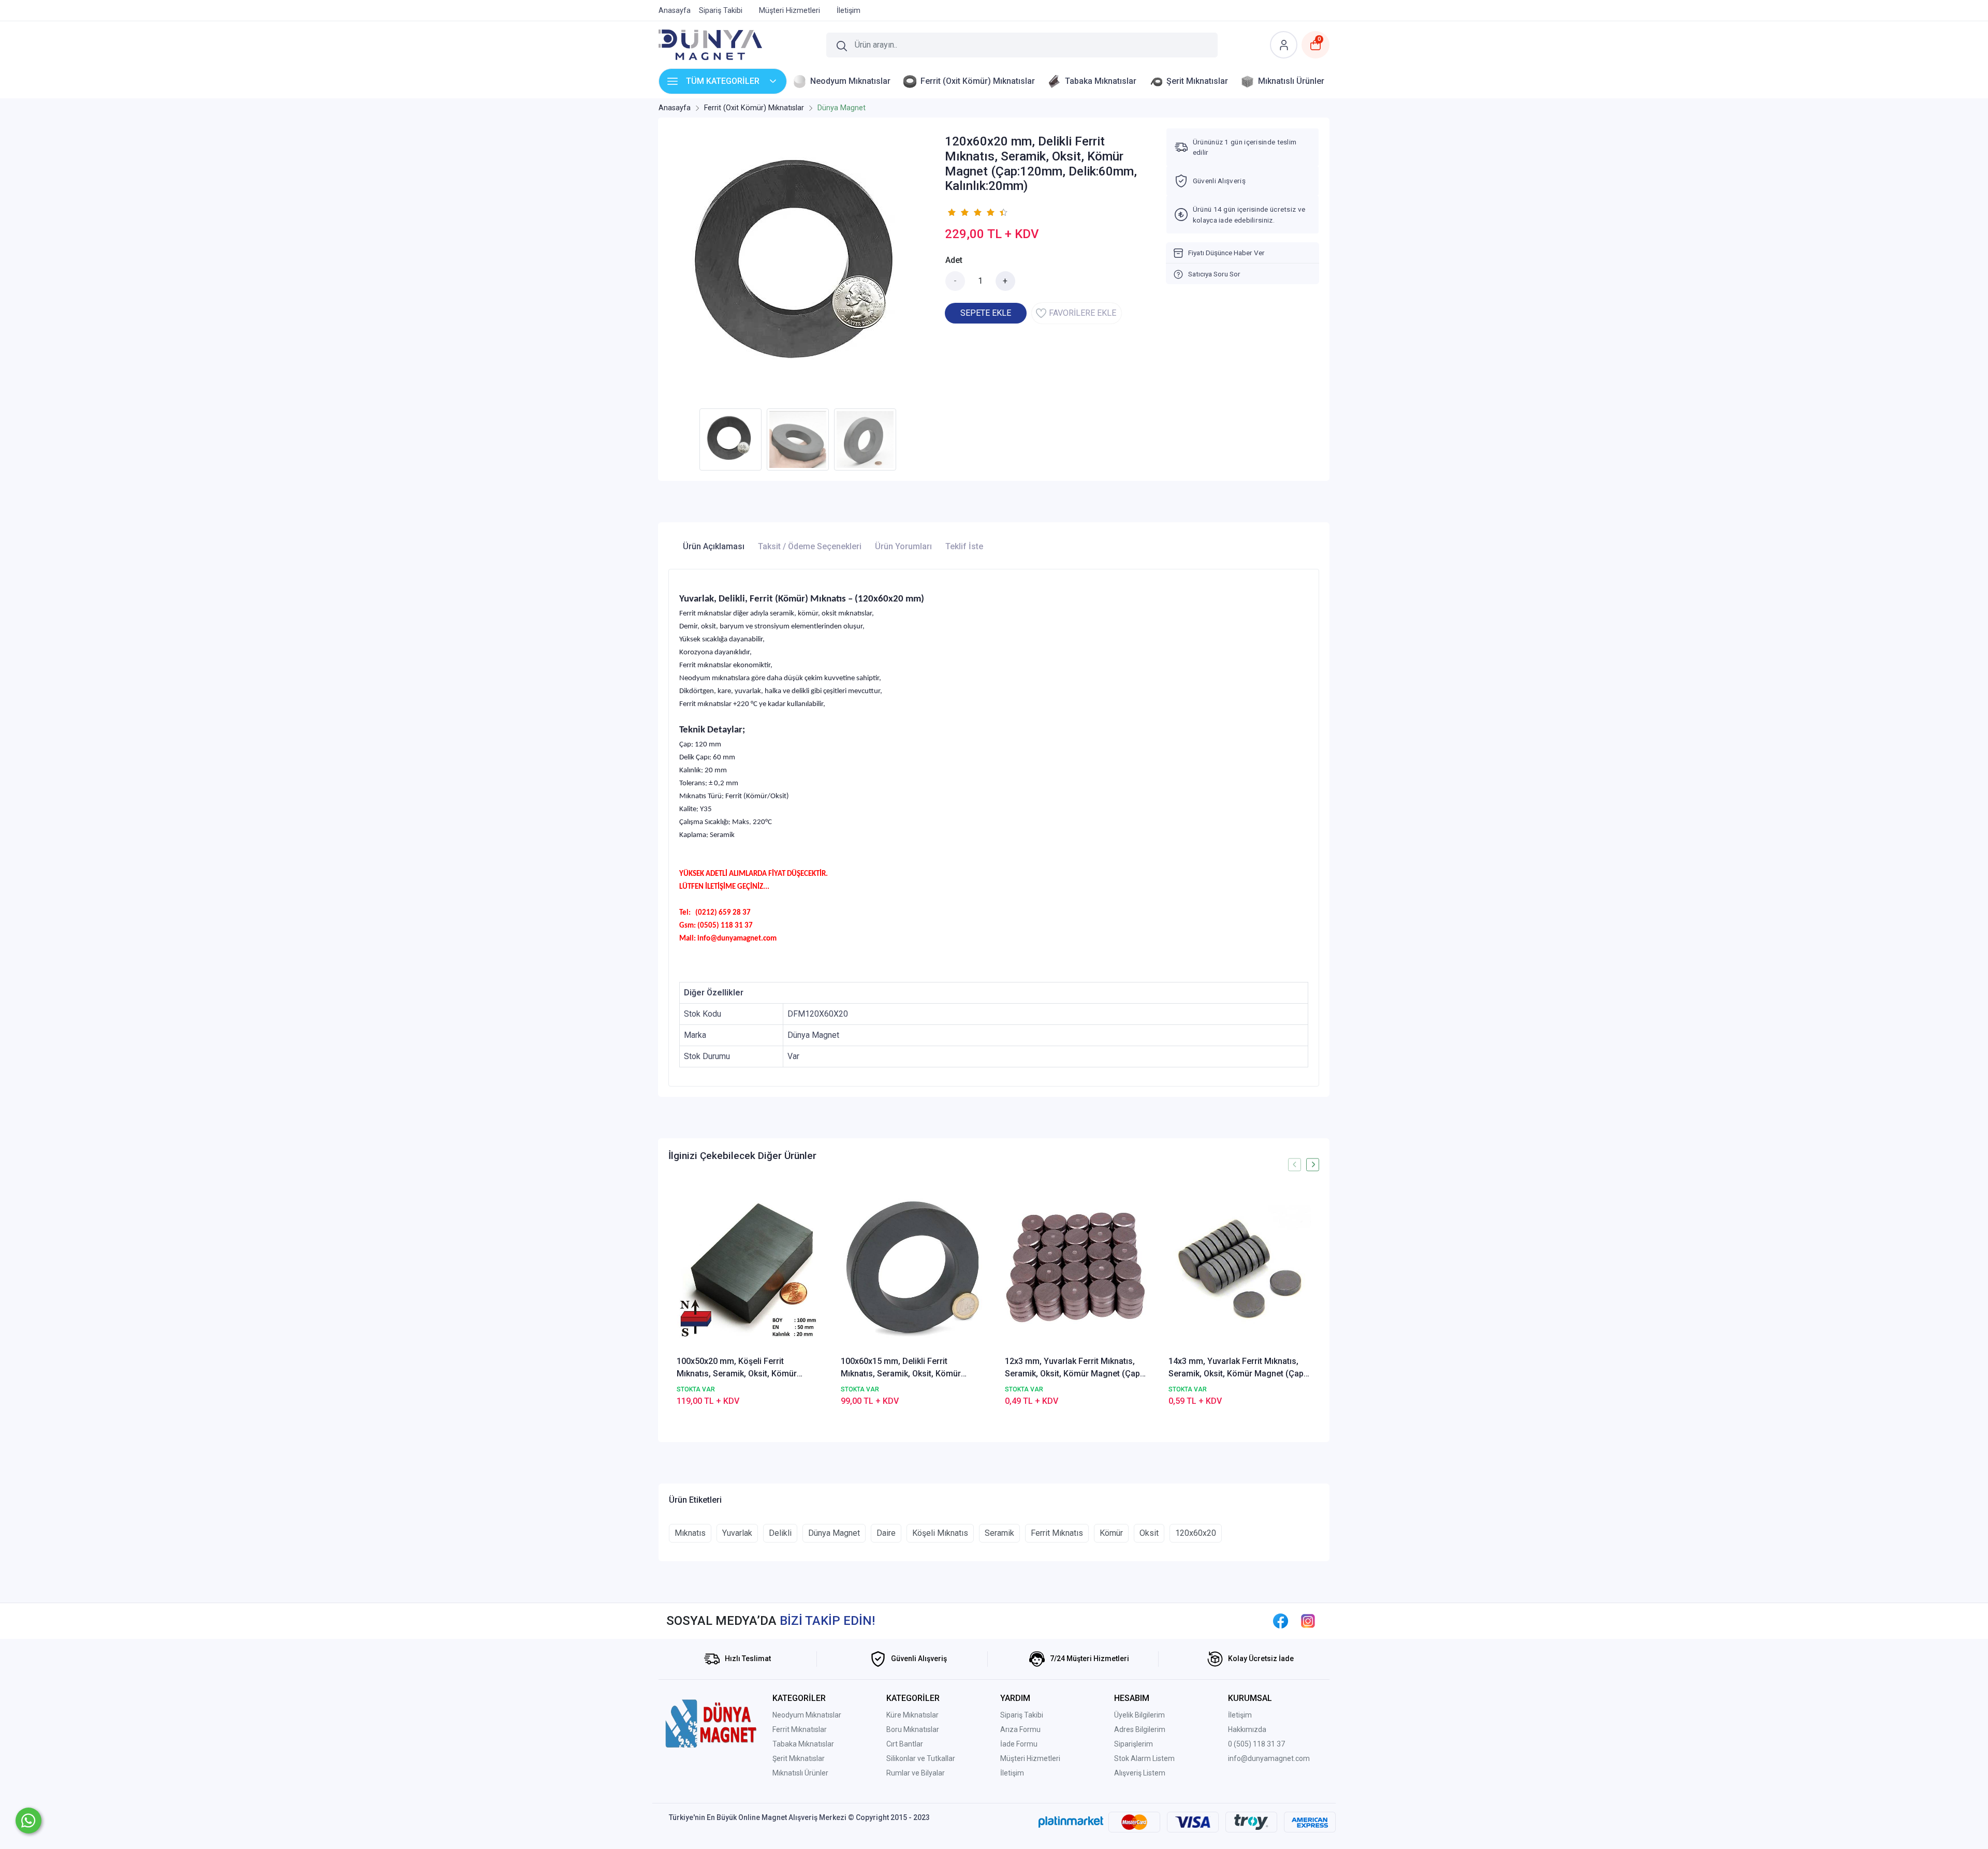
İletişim (1012, 1773)
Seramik (999, 1533)
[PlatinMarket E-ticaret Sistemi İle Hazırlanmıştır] (1071, 1822)
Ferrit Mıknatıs (1057, 1533)
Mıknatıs (690, 1533)
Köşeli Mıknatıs (940, 1533)
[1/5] (951, 212)
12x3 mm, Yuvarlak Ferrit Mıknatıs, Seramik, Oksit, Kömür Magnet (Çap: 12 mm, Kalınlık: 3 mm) (1073, 1368)
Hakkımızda (1247, 1729)
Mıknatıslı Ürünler (800, 1773)
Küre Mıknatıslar (912, 1715)
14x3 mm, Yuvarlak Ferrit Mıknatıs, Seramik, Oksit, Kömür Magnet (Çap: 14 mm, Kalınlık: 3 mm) (1237, 1368)
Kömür (1111, 1533)
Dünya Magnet (834, 1533)
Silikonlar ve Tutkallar (921, 1758)
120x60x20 (1196, 1533)
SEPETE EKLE (986, 313)
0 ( (1232, 1744)
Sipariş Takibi (1022, 1715)
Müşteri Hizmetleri (1030, 1758)
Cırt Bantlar (905, 1744)
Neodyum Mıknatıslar (807, 1715)
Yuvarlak (737, 1533)
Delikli (780, 1533)
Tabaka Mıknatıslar (803, 1744)
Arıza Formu (1020, 1729)
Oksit (1149, 1533)
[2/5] (958, 212)
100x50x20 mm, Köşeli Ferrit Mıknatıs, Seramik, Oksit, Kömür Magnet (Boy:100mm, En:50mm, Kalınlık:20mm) (737, 1368)
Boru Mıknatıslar (913, 1729)
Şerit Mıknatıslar (799, 1758)
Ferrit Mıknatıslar (800, 1729)
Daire (886, 1533)
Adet (954, 260)
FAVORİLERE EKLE (1083, 313)
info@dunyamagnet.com (1269, 1758)
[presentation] (1295, 1164)
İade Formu (1019, 1744)
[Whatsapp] (28, 1821)
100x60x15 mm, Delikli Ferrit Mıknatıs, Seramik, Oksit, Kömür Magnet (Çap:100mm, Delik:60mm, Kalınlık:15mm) (906, 1368)
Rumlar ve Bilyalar (916, 1773)
